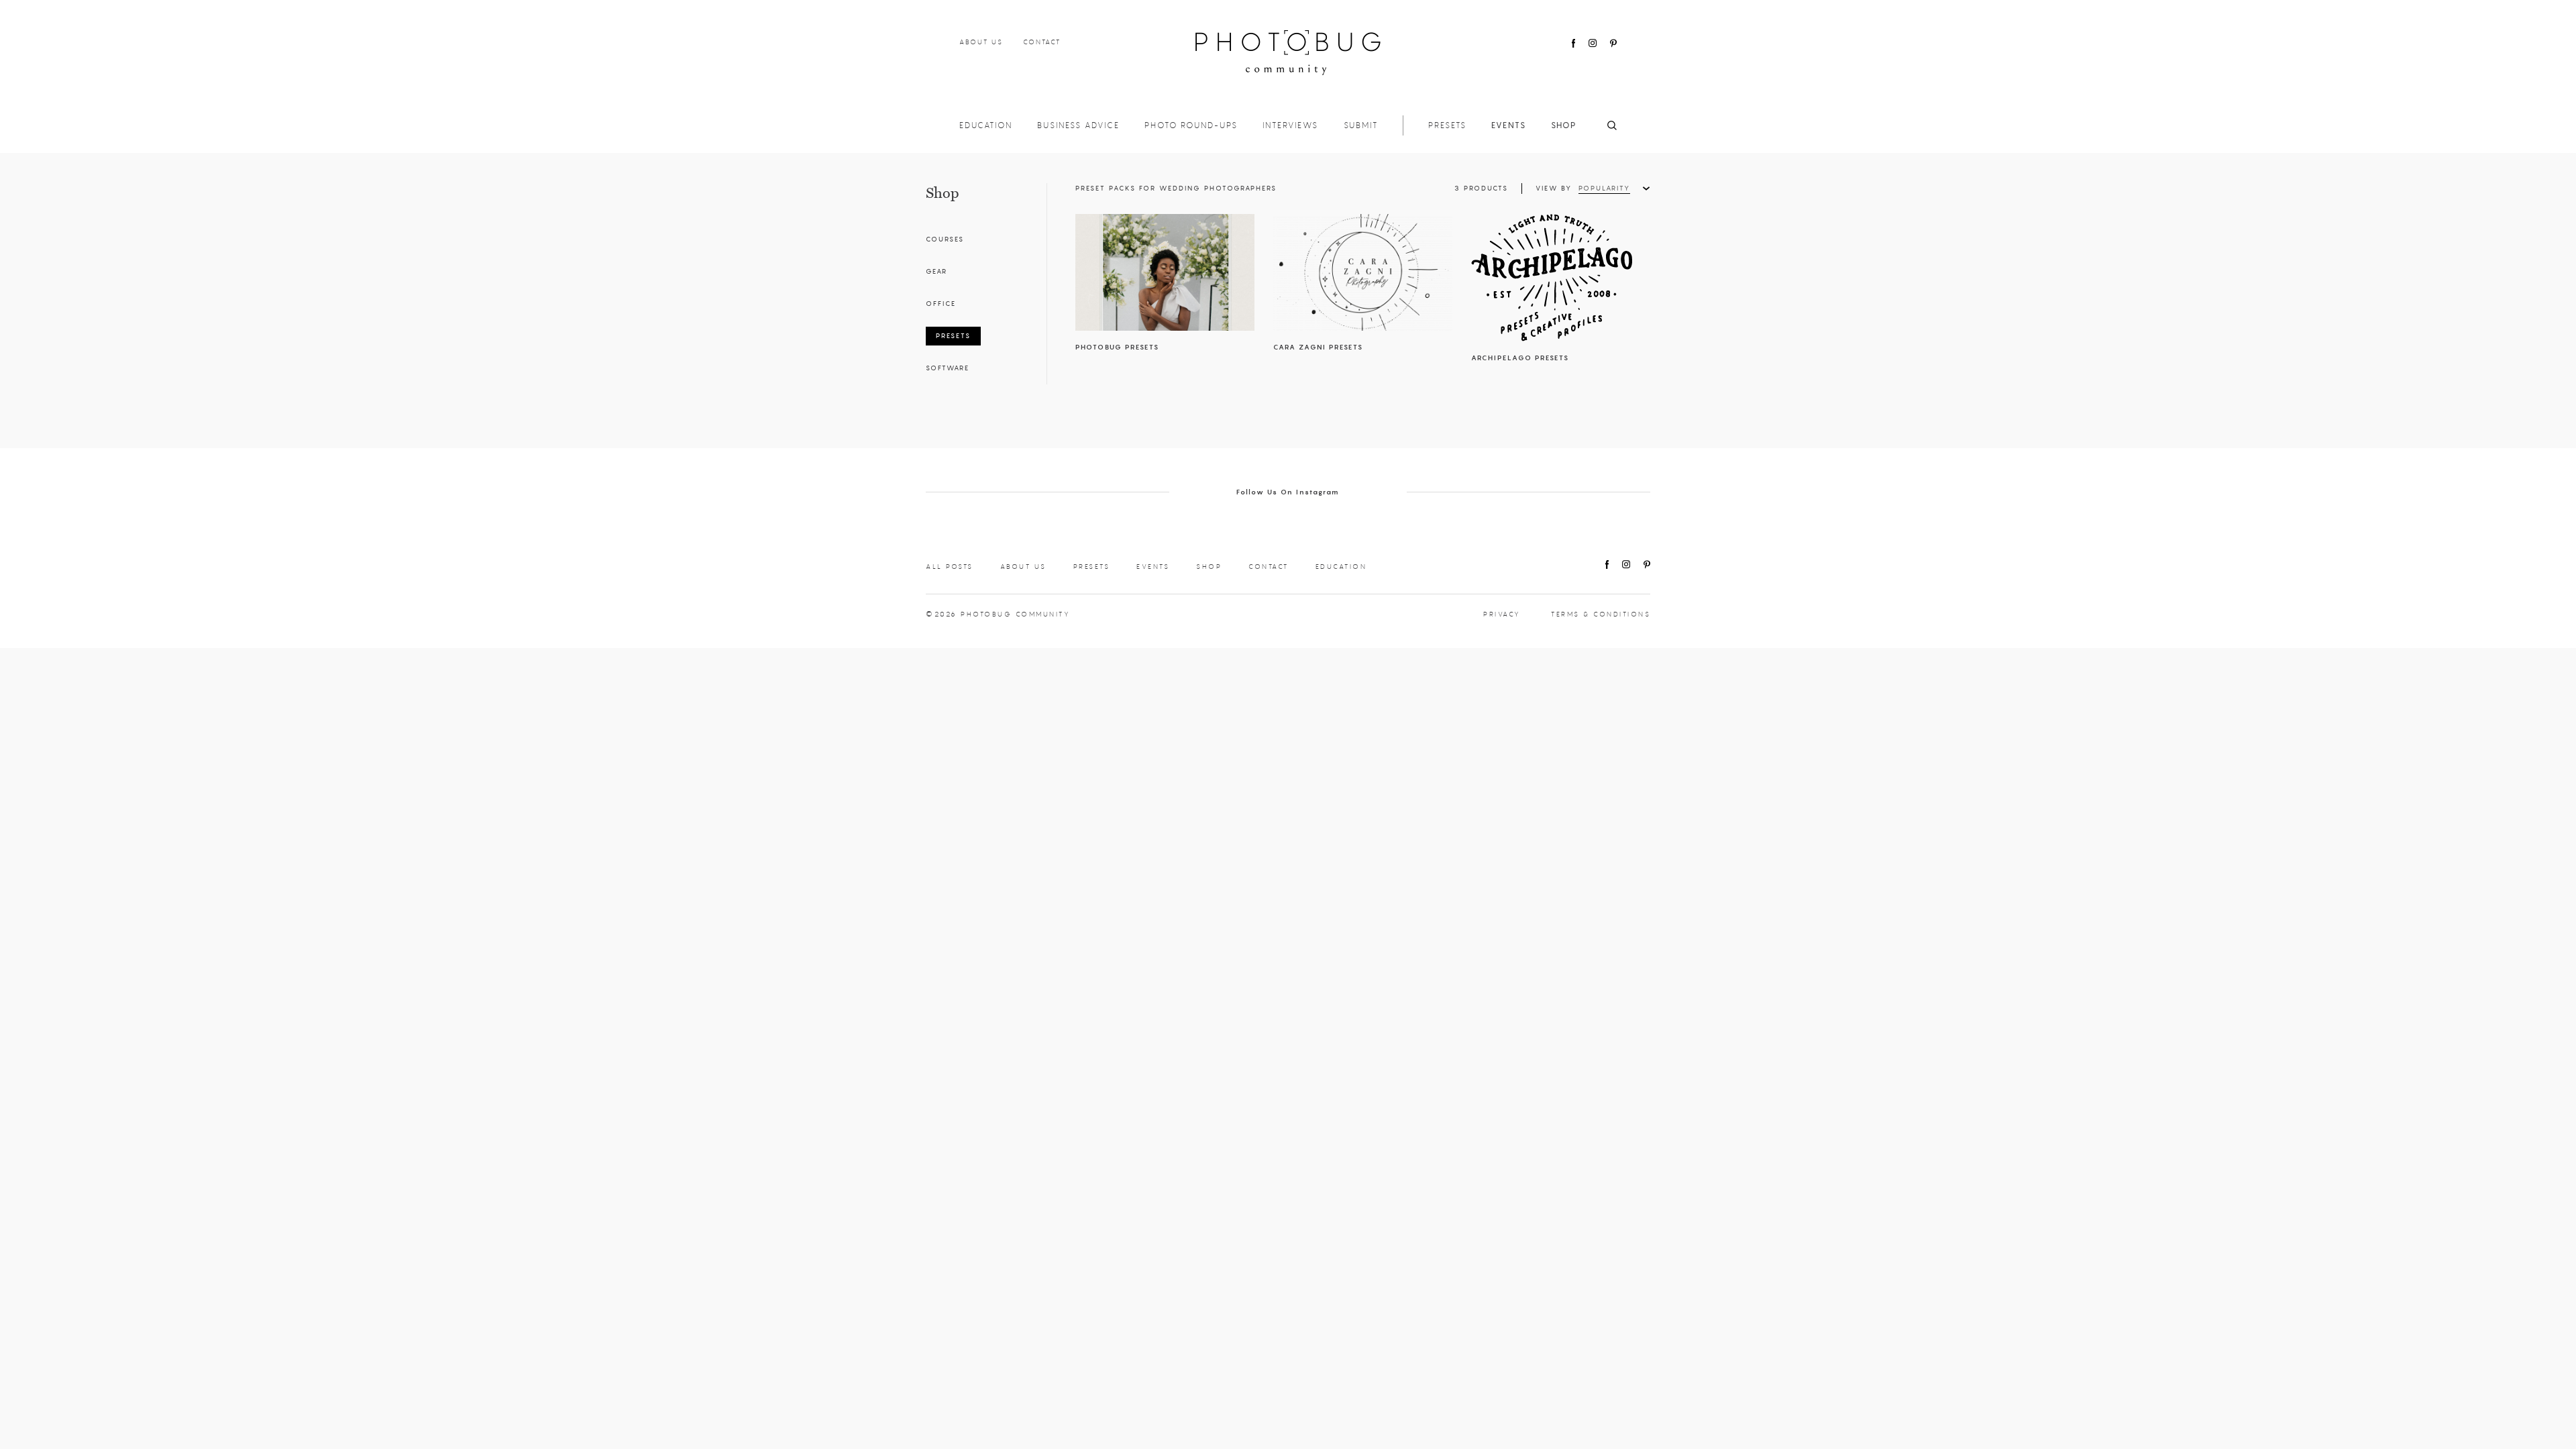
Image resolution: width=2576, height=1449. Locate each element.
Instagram (1593, 43)
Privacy (1502, 614)
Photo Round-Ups (1191, 125)
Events (1509, 125)
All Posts (950, 567)
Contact (1042, 42)
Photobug (1288, 53)
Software (948, 368)
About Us (981, 42)
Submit (1361, 125)
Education (986, 125)
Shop (1564, 125)
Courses (945, 239)
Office (941, 304)
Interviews (1290, 125)
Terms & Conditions (1601, 614)
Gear (936, 271)
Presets (1447, 125)
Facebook (1573, 43)
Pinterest (1613, 43)
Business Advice (1078, 125)
